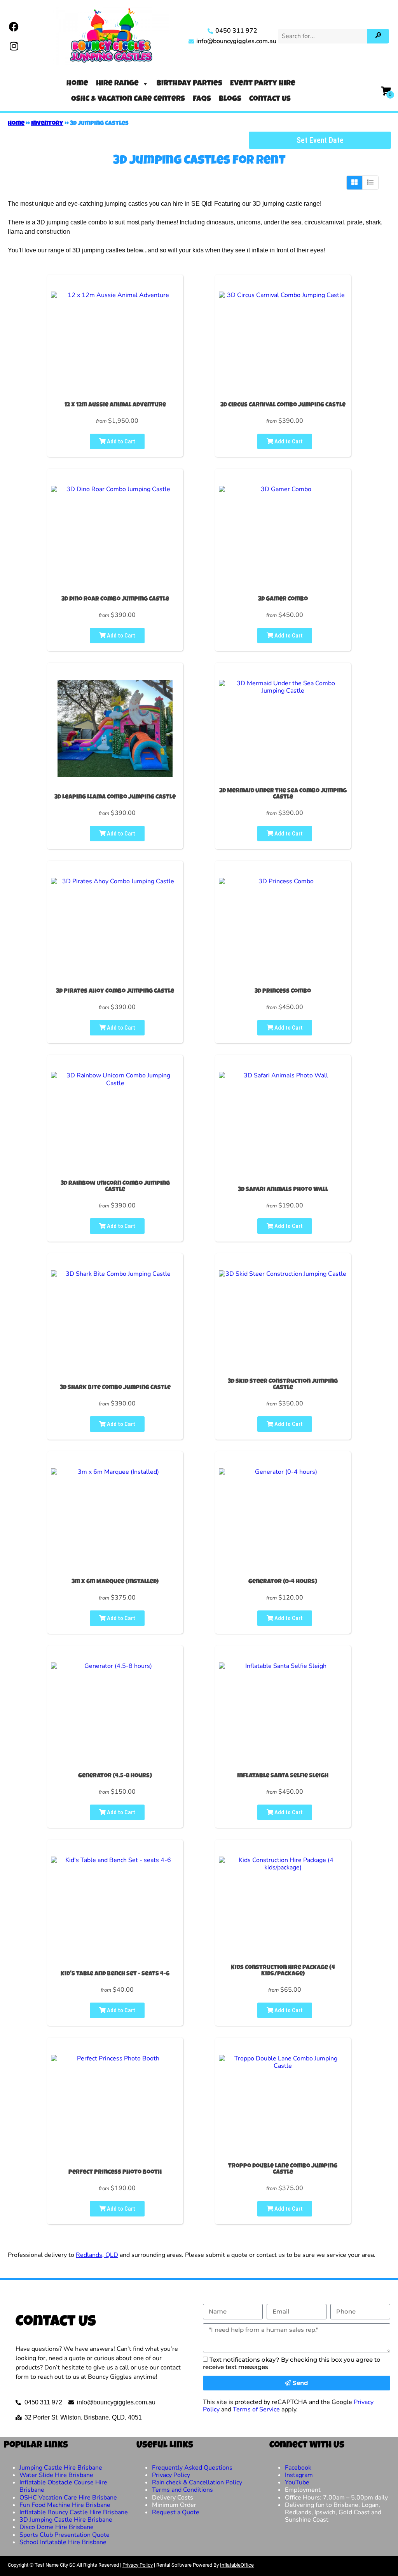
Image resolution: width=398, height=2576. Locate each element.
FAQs (202, 99)
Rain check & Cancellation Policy (197, 2482)
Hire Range (117, 84)
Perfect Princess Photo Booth (115, 2173)
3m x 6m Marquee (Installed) (115, 1582)
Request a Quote (176, 2512)
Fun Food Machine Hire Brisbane (65, 2505)
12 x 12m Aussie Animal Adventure (115, 405)
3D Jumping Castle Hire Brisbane (66, 2520)
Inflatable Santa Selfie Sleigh (283, 1776)
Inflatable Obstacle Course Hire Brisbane (63, 2486)
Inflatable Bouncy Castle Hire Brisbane (74, 2512)
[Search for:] (324, 36)
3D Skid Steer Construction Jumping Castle (283, 1385)
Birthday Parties (189, 84)
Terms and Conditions (182, 2490)
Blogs (230, 99)
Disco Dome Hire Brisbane (57, 2527)
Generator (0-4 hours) (283, 1582)
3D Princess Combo (283, 992)
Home (77, 84)
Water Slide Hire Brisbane (56, 2475)
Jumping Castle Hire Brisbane (61, 2468)
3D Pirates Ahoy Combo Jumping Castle (115, 992)
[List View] (370, 182)
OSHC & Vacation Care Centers (128, 99)
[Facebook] (14, 26)
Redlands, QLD (97, 2255)
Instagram (299, 2475)
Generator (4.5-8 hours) (115, 1776)
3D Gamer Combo (283, 599)
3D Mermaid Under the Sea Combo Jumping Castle (283, 794)
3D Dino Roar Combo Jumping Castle (115, 599)
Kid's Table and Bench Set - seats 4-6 (115, 1974)
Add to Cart (120, 441)
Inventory (47, 124)
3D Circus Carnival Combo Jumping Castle (283, 405)
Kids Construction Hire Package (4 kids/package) (283, 1971)
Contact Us (270, 99)
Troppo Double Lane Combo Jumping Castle (283, 2170)
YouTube (297, 2482)
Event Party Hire (263, 84)
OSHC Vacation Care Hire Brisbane (68, 2498)
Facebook (298, 2468)
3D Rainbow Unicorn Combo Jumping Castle (115, 1187)
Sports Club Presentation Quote (65, 2535)
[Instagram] (14, 46)
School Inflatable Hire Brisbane (63, 2542)
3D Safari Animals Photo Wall (283, 1190)
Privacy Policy (171, 2475)
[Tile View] (355, 182)
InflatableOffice (237, 2565)
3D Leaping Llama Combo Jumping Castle (115, 797)
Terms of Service (256, 2409)
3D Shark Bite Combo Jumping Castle (115, 1388)
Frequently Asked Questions (192, 2468)
